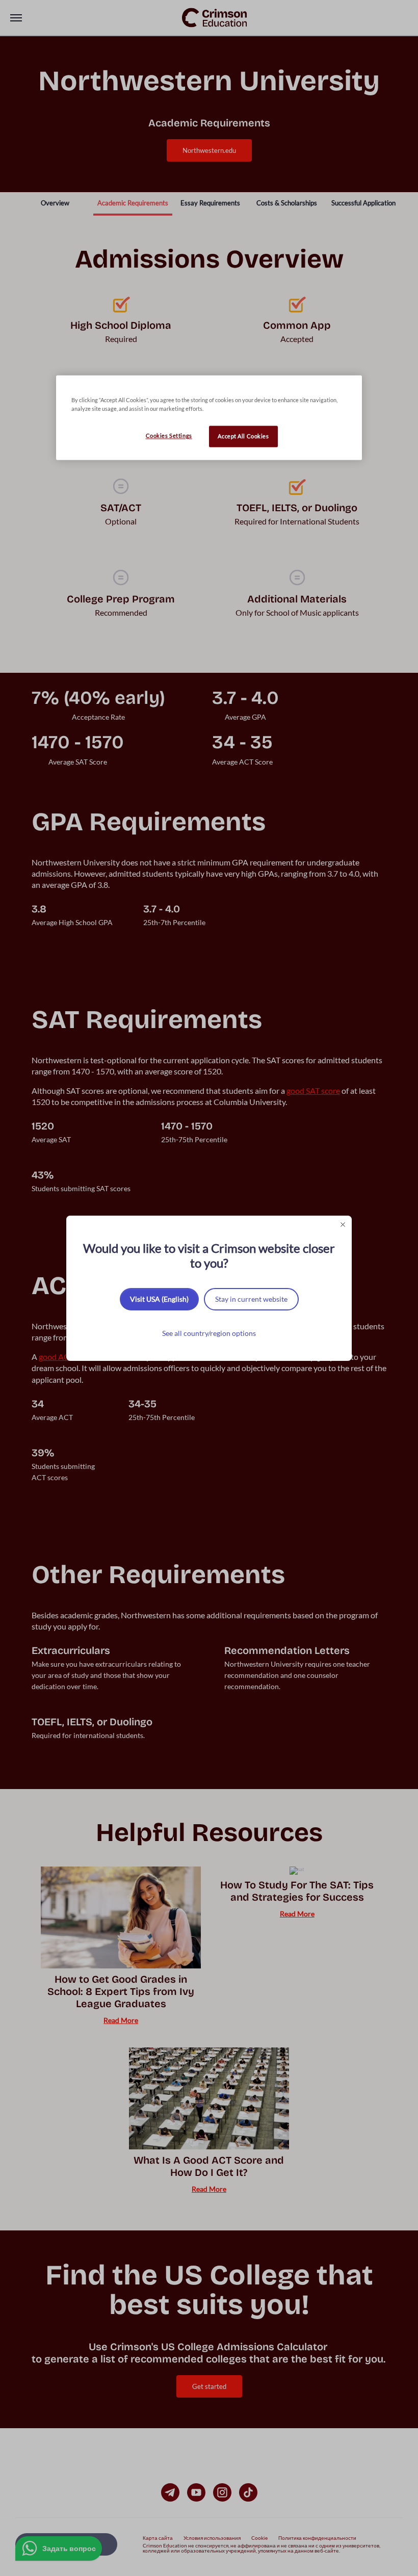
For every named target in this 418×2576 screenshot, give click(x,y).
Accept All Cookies (243, 437)
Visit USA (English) (159, 1299)
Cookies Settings (169, 436)
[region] (209, 418)
